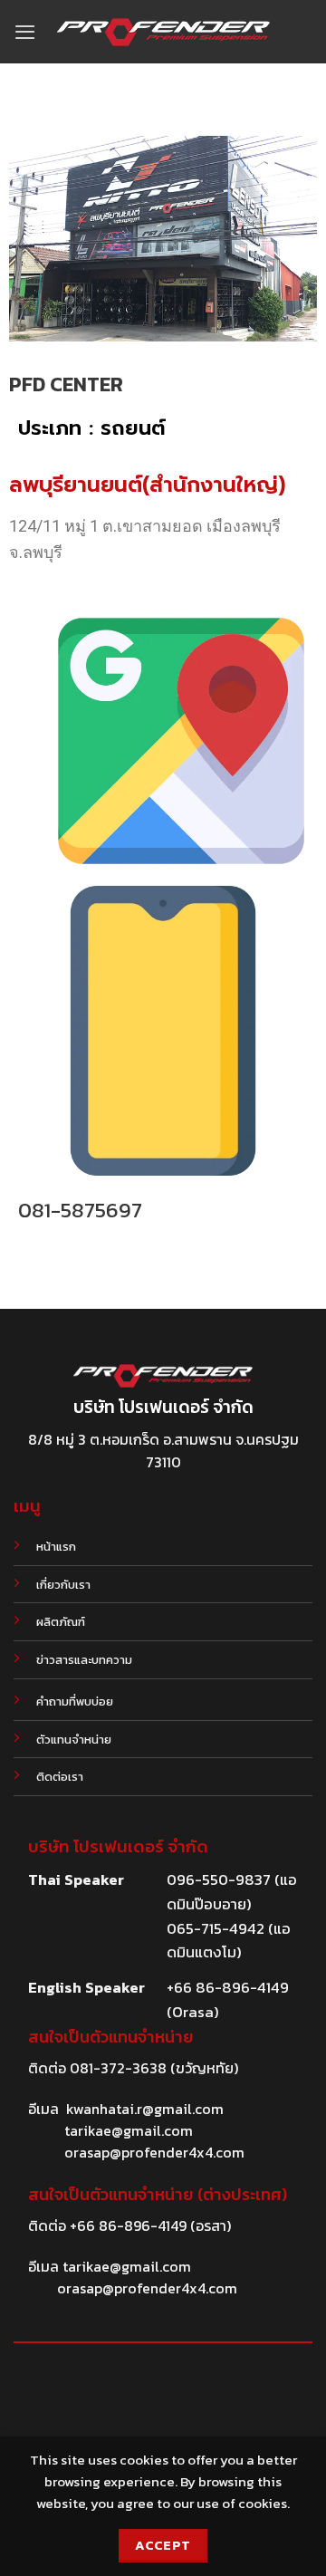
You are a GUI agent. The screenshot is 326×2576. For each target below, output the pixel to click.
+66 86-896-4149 (128, 2225)
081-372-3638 (118, 2068)
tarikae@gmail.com (129, 2130)
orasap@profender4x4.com (154, 2152)
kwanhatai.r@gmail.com (145, 2109)
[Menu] (25, 32)
